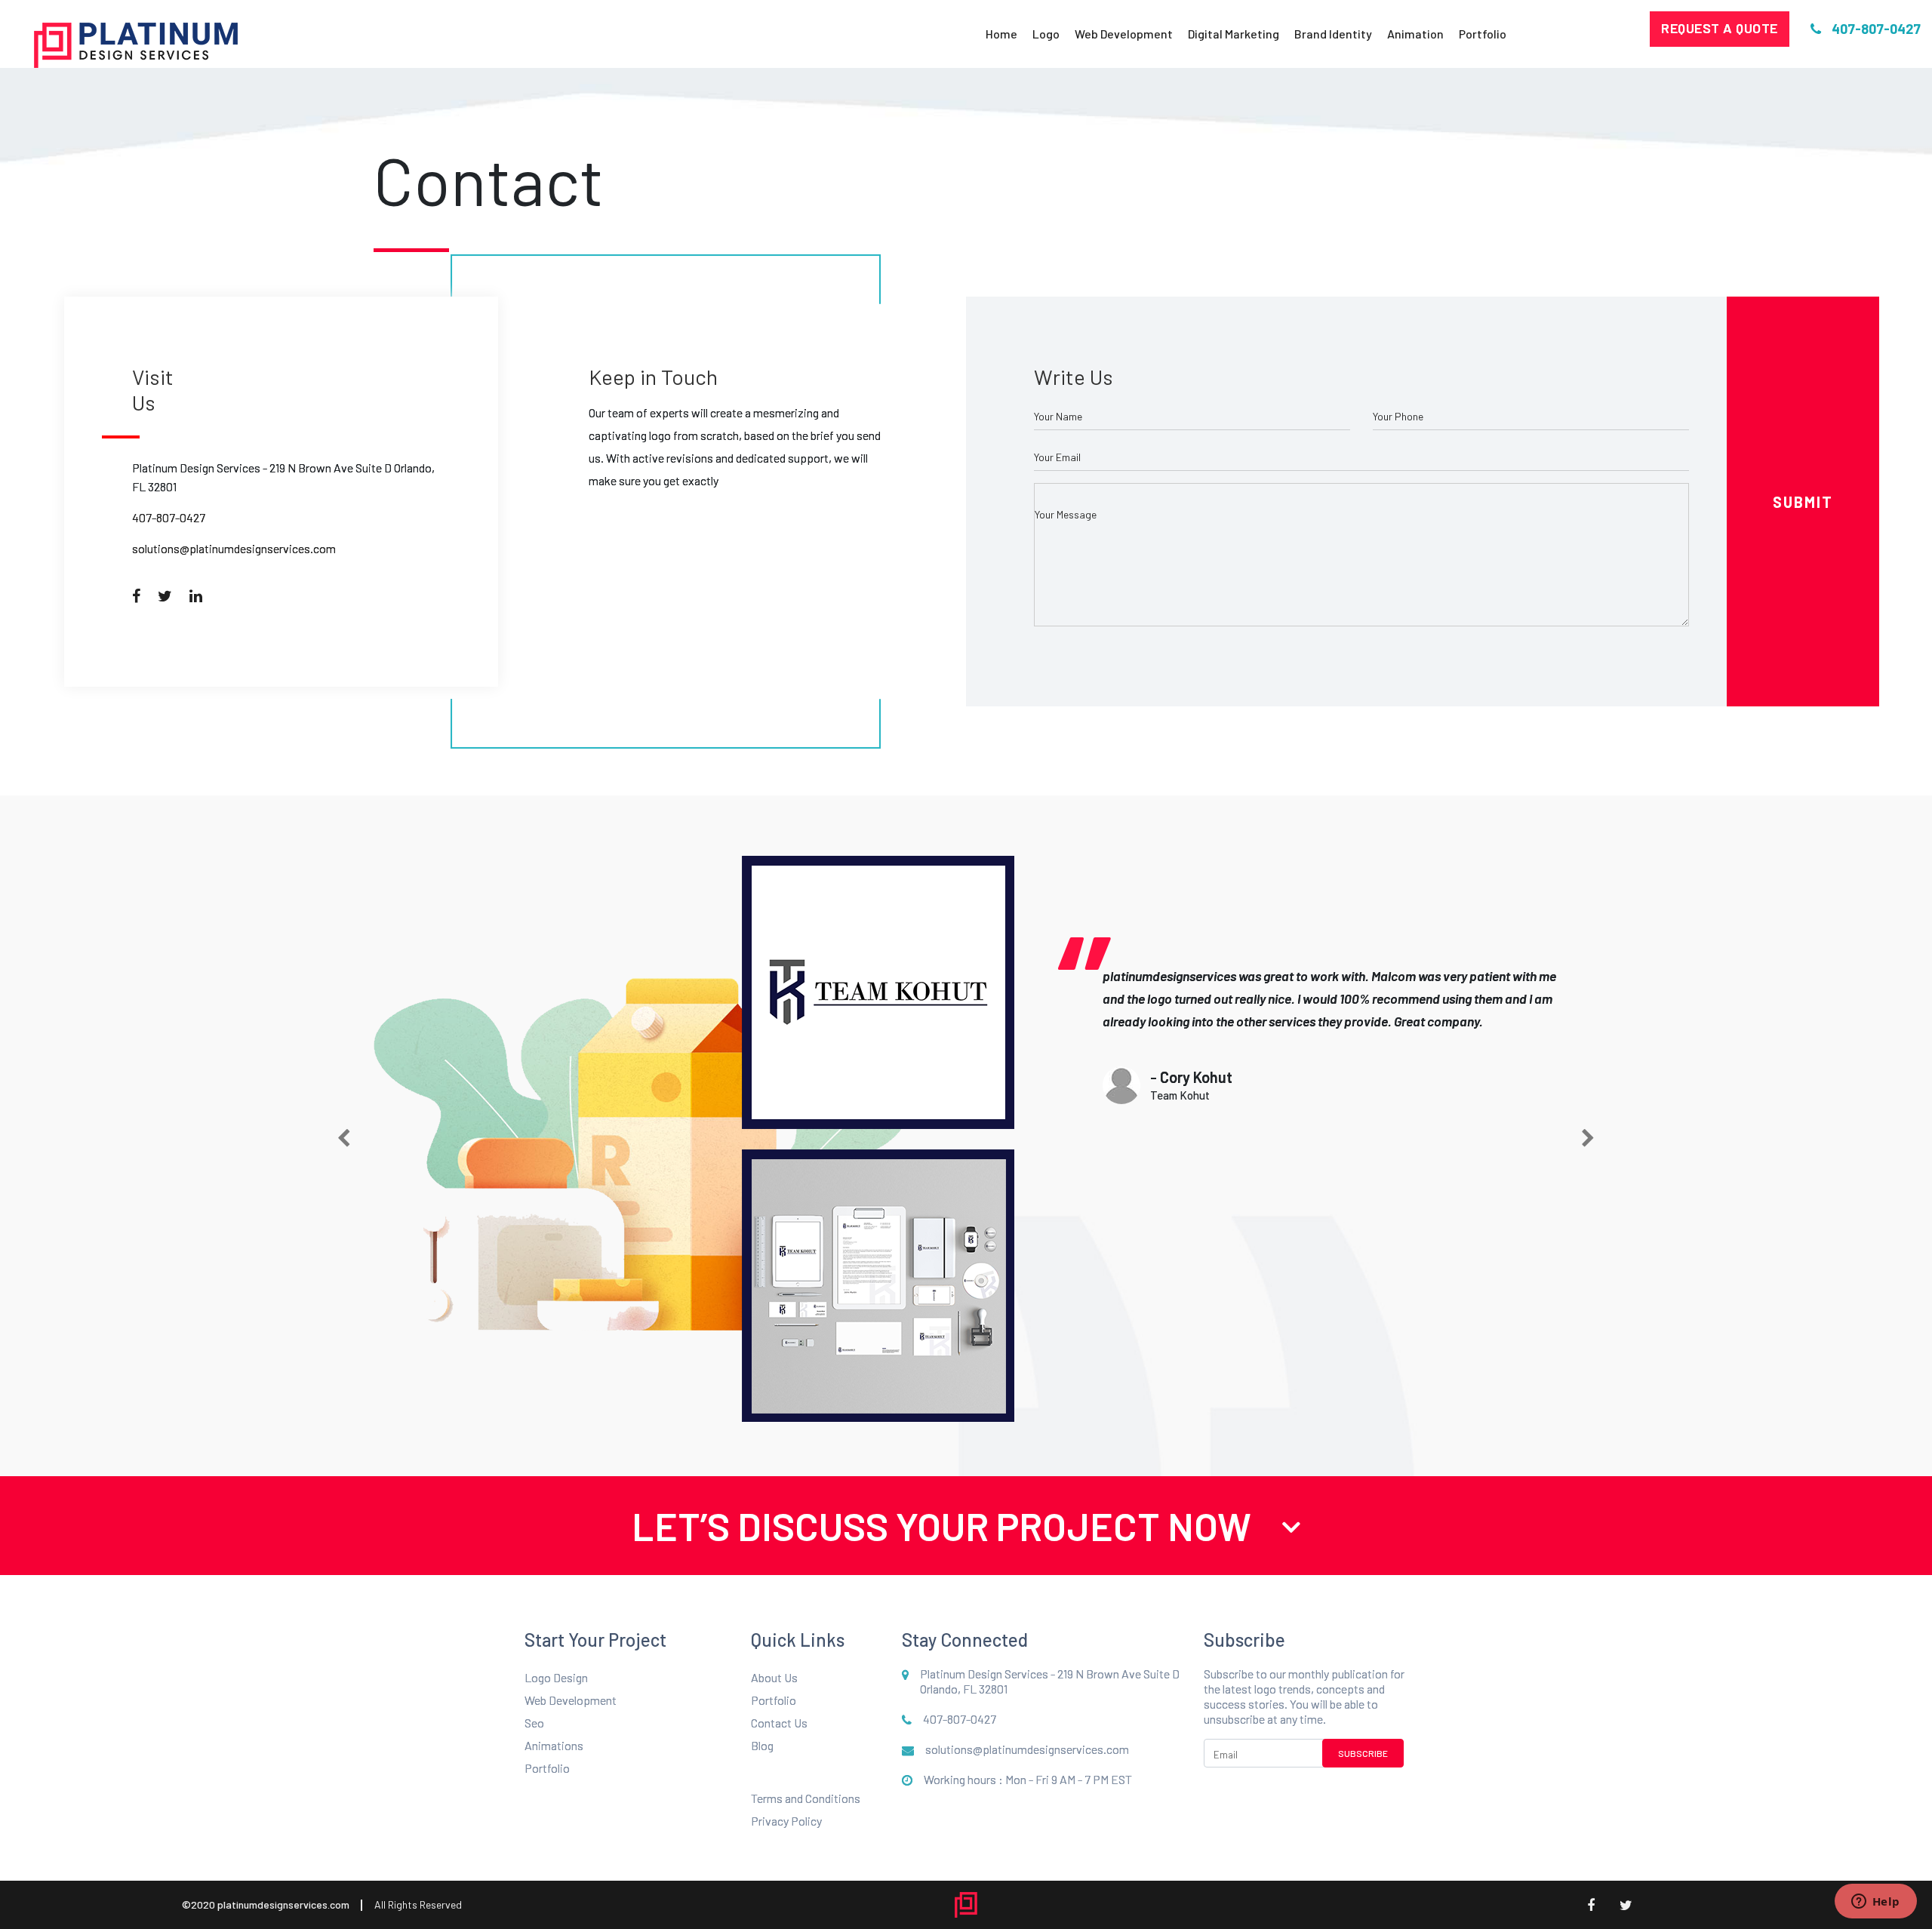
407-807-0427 (169, 517)
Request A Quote (1720, 28)
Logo (1046, 34)
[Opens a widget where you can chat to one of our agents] (1875, 1903)
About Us (774, 1677)
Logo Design (556, 1677)
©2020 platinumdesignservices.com (266, 1904)
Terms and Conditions (806, 1798)
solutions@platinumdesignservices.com (234, 548)
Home (1001, 34)
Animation (1415, 34)
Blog (762, 1745)
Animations (554, 1745)
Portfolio (1483, 34)
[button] (344, 1139)
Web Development (1124, 34)
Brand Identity (1333, 34)
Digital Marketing (1234, 34)
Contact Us (779, 1723)
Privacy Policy (786, 1821)
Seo (534, 1723)
